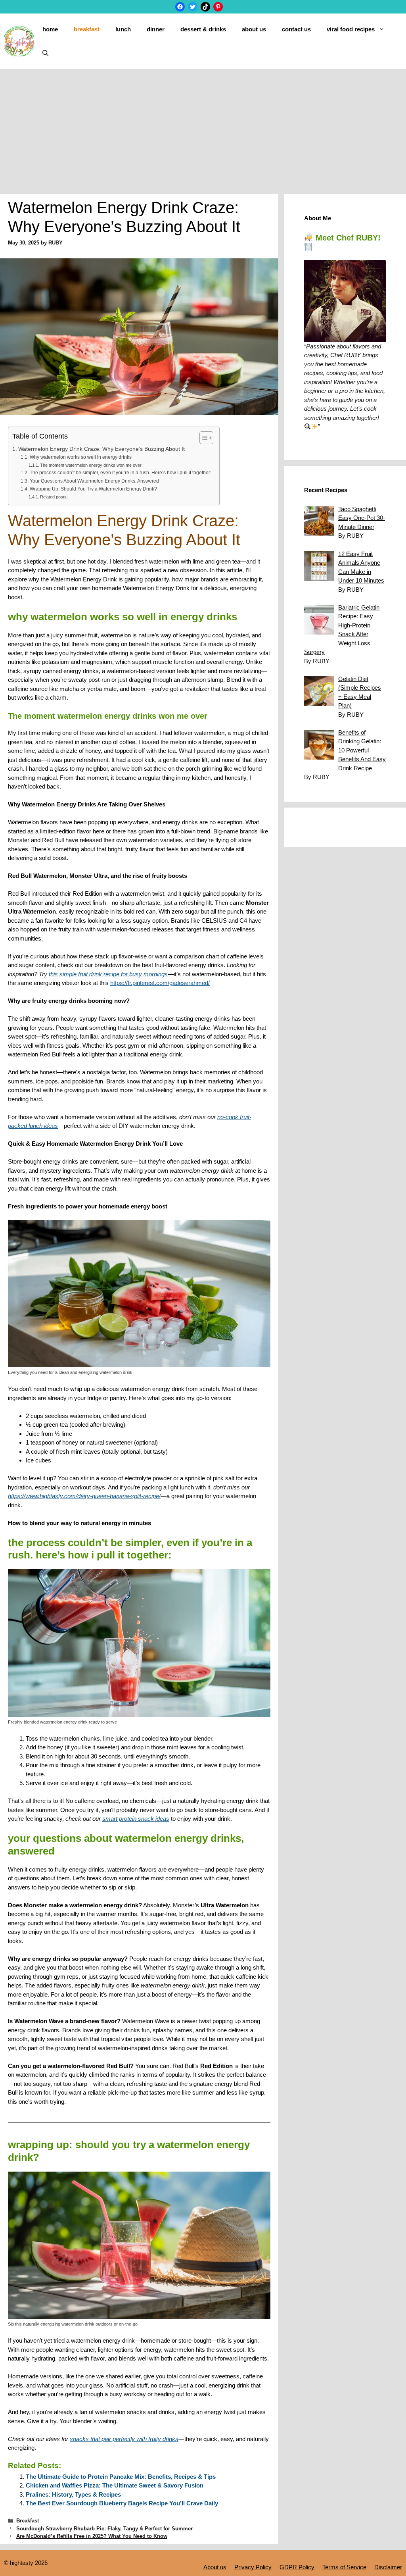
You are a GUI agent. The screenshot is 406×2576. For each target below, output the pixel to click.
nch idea (44, 1126)
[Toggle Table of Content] (202, 438)
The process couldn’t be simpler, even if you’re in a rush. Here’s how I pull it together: (120, 473)
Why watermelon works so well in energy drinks (80, 457)
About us (254, 29)
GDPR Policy (297, 2567)
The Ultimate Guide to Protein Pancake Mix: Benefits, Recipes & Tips (121, 2477)
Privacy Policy (253, 2567)
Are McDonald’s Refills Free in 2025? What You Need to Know (92, 2536)
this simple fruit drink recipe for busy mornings (108, 974)
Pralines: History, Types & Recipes (73, 2494)
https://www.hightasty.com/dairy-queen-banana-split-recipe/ (84, 1496)
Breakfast (87, 29)
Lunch (123, 29)
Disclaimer (388, 2567)
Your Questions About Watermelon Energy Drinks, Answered (94, 481)
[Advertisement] (203, 129)
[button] (45, 53)
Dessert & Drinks (203, 29)
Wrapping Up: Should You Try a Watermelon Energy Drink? (93, 489)
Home (50, 29)
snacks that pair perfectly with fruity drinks (124, 2439)
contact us (296, 29)
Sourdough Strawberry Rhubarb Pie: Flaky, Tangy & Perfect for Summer (104, 2529)
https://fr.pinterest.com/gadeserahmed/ (160, 983)
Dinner (156, 29)
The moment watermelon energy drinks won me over (91, 465)
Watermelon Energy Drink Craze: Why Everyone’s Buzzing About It (101, 449)
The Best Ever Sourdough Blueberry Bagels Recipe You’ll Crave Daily (122, 2503)
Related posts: (54, 497)
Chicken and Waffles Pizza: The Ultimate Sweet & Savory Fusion (115, 2485)
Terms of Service (344, 2567)
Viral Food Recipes (351, 29)
